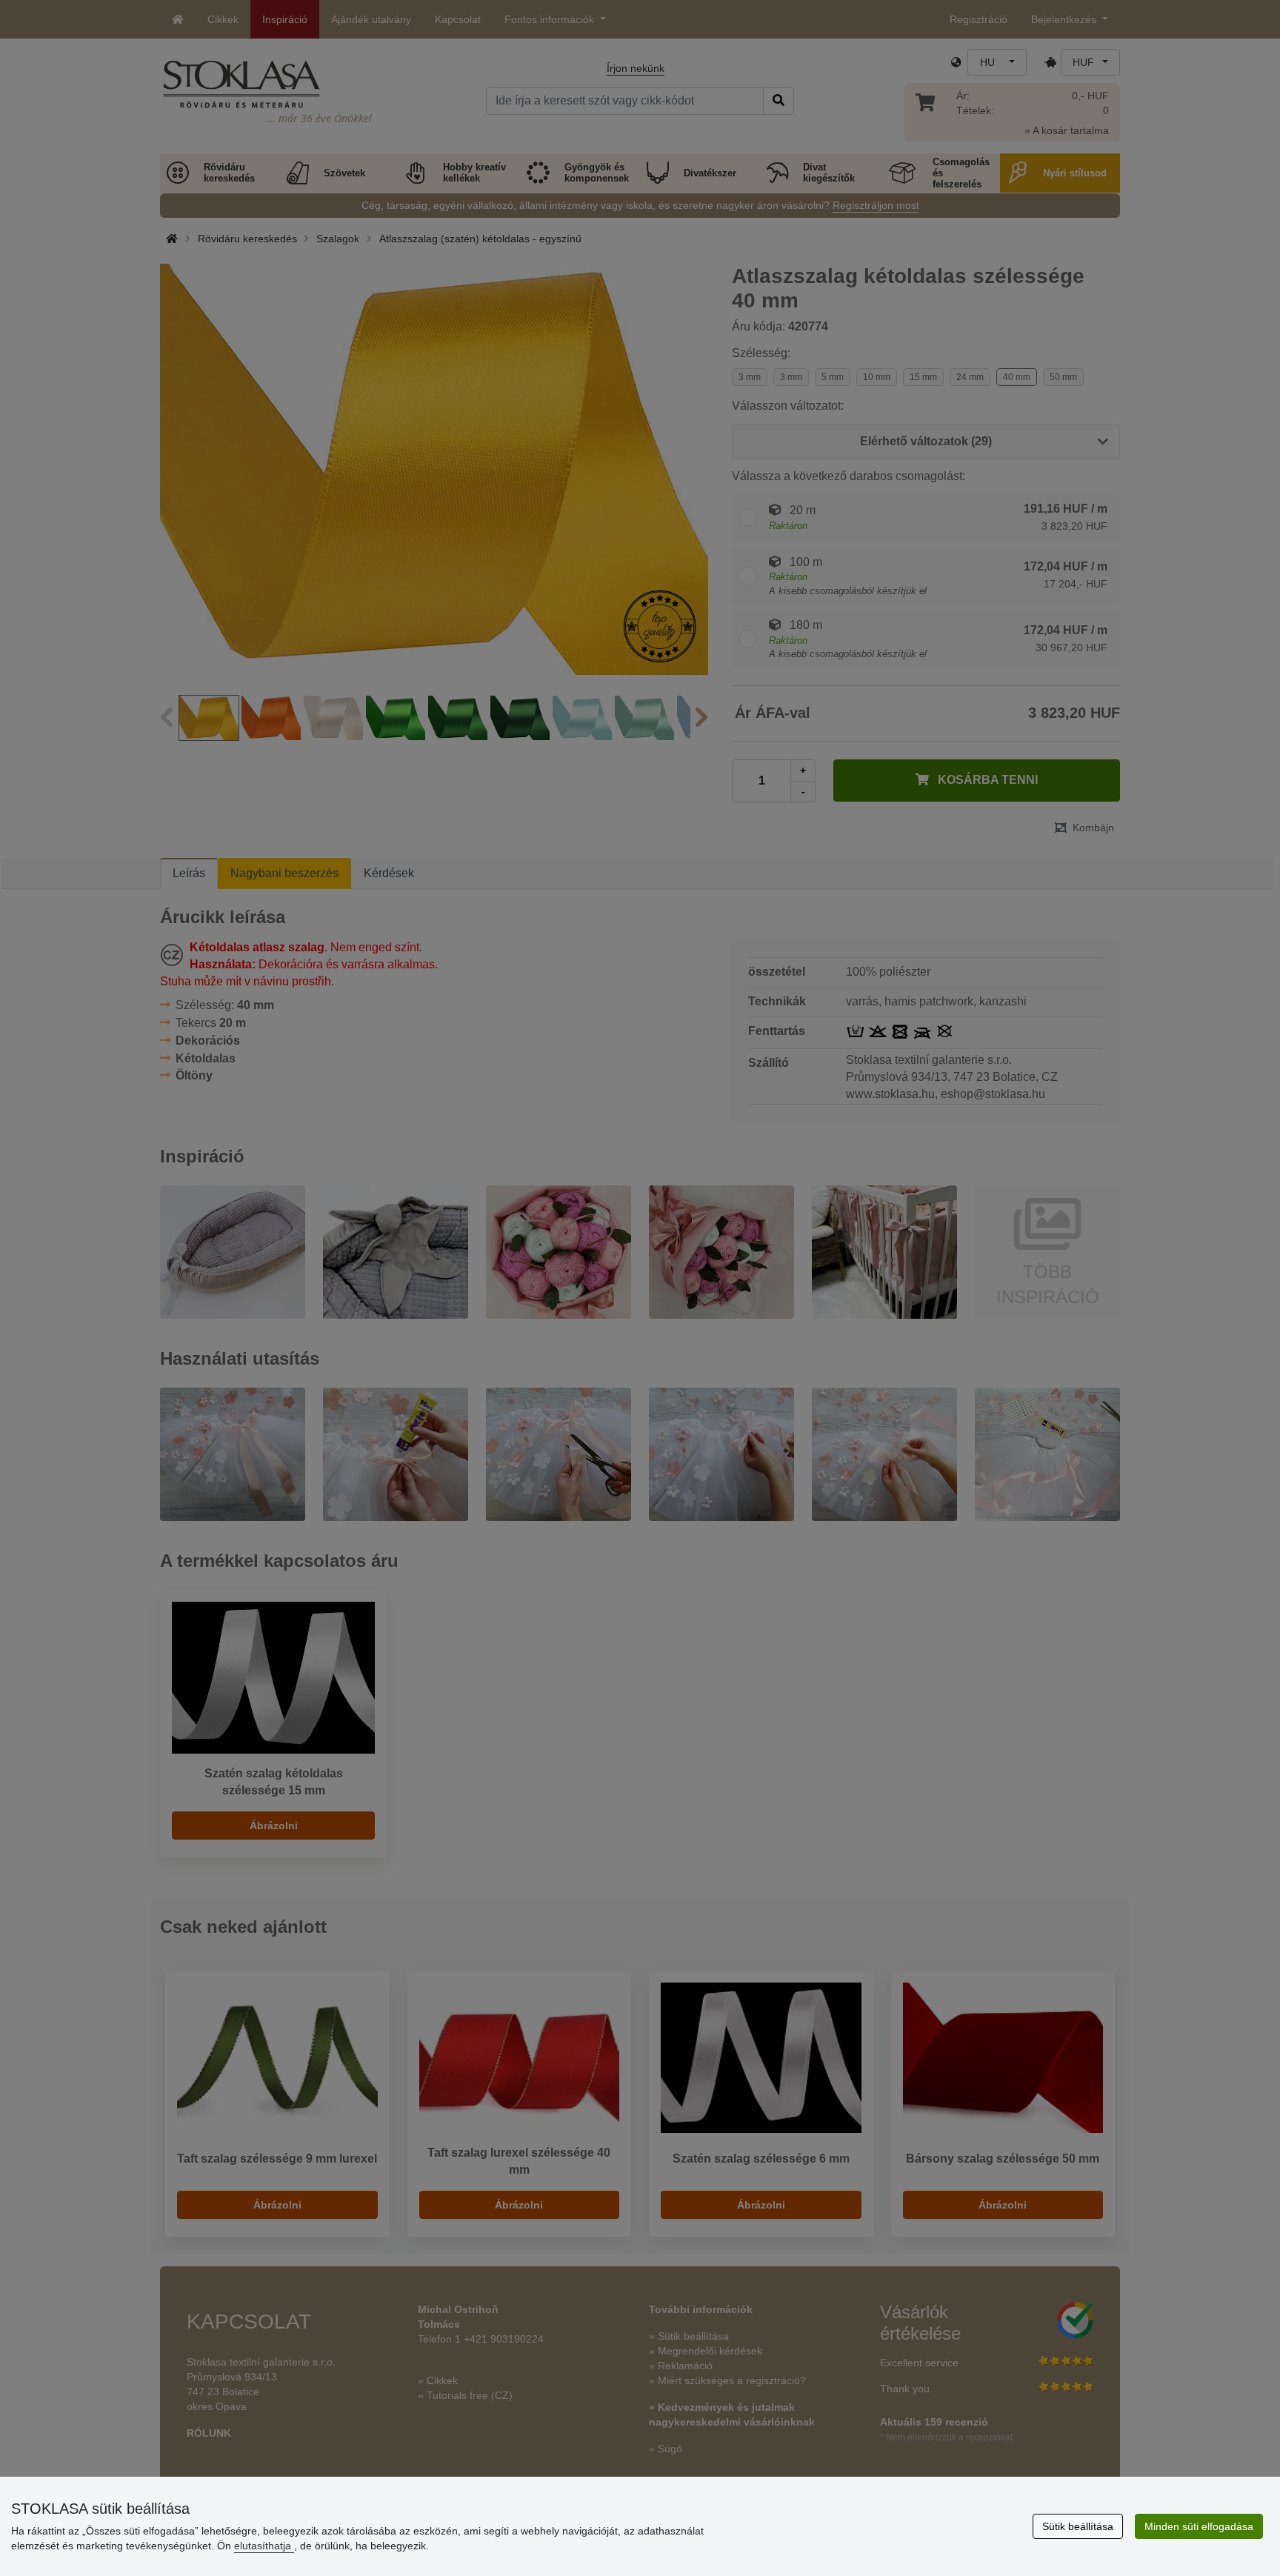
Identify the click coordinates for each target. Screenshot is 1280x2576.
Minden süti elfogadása (1199, 2526)
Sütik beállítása (1078, 2526)
